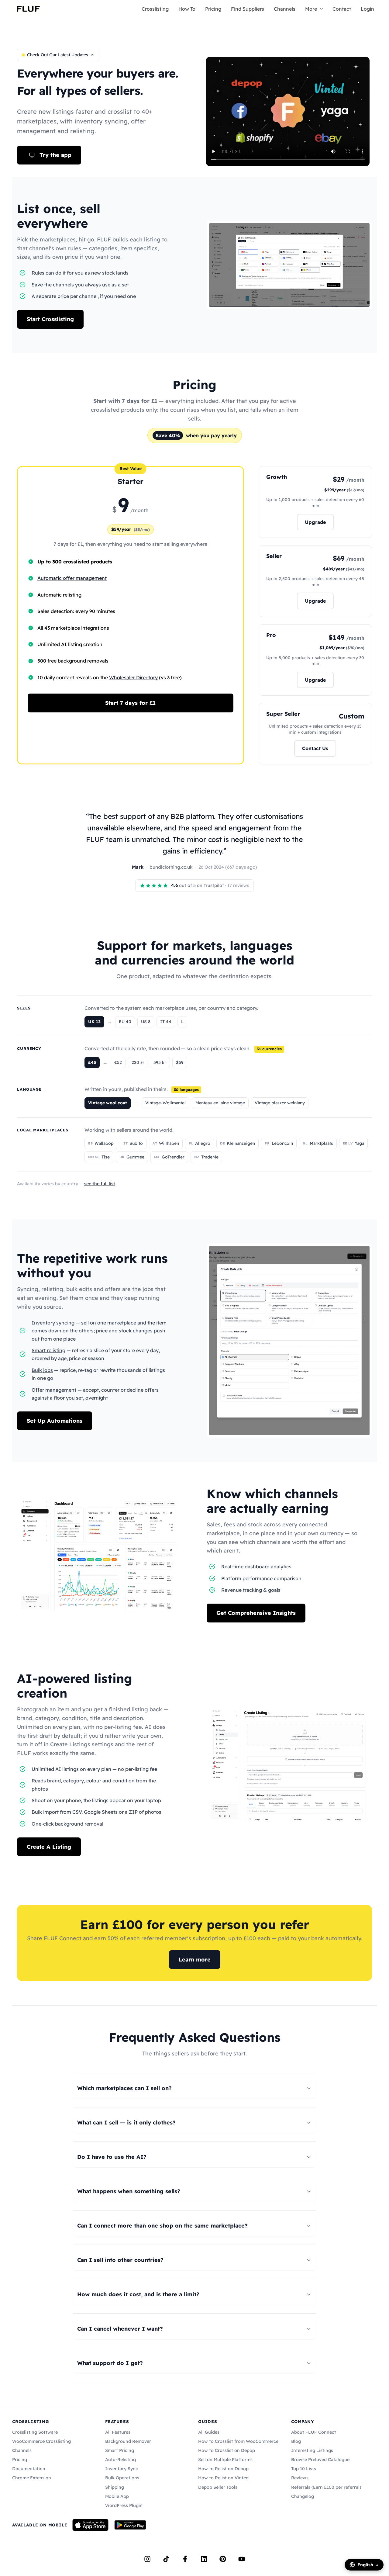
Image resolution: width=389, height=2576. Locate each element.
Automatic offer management (72, 578)
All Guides (209, 2432)
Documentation (29, 2469)
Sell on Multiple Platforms (225, 2460)
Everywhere (50, 73)
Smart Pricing (120, 2450)
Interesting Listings (312, 2450)
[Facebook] (185, 2559)
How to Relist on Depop (223, 2469)
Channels (285, 9)
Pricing (213, 9)
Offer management (54, 1390)
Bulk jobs (42, 1370)
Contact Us (315, 748)
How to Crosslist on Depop (227, 2450)
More (311, 9)
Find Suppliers (248, 9)
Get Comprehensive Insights (256, 1613)
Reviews (300, 2478)
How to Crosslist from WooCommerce (238, 2441)
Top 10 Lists (304, 2469)
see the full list (100, 1184)
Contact (342, 9)
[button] (320, 9)
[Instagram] (147, 2559)
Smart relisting (48, 1350)
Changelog (303, 2496)
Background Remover (128, 2441)
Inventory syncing (53, 1323)
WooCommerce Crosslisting (41, 2441)
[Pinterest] (223, 2559)
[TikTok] (166, 2559)
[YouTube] (242, 2559)
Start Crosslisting (50, 319)
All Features (118, 2432)
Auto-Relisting (120, 2460)
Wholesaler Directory (133, 677)
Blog (296, 2441)
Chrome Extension (32, 2478)
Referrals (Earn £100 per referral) (326, 2487)
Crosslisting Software (35, 2432)
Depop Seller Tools (218, 2487)
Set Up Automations (55, 1421)
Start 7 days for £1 (130, 703)
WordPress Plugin (124, 2505)
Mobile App (117, 2496)
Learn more (195, 1960)
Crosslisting (155, 9)
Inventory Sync (122, 2469)
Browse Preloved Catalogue (320, 2460)
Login (367, 9)
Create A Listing (49, 1847)
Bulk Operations (122, 2478)
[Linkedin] (204, 2559)
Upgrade (315, 522)
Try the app (55, 155)
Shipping (115, 2487)
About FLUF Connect (314, 2432)
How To (187, 9)
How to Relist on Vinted (223, 2478)
